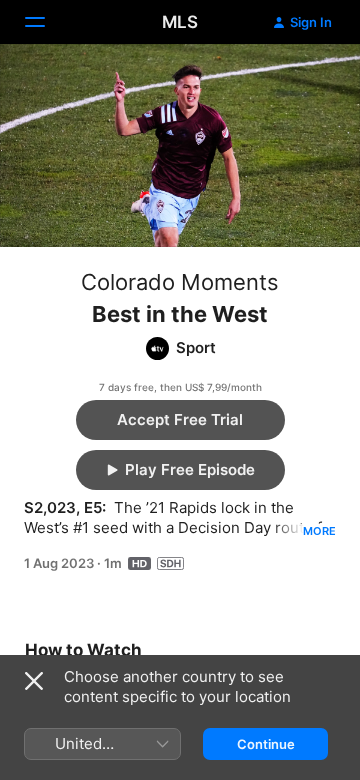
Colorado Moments (180, 282)
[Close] (34, 681)
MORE (319, 531)
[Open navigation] (47, 22)
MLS (180, 22)
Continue (266, 744)
